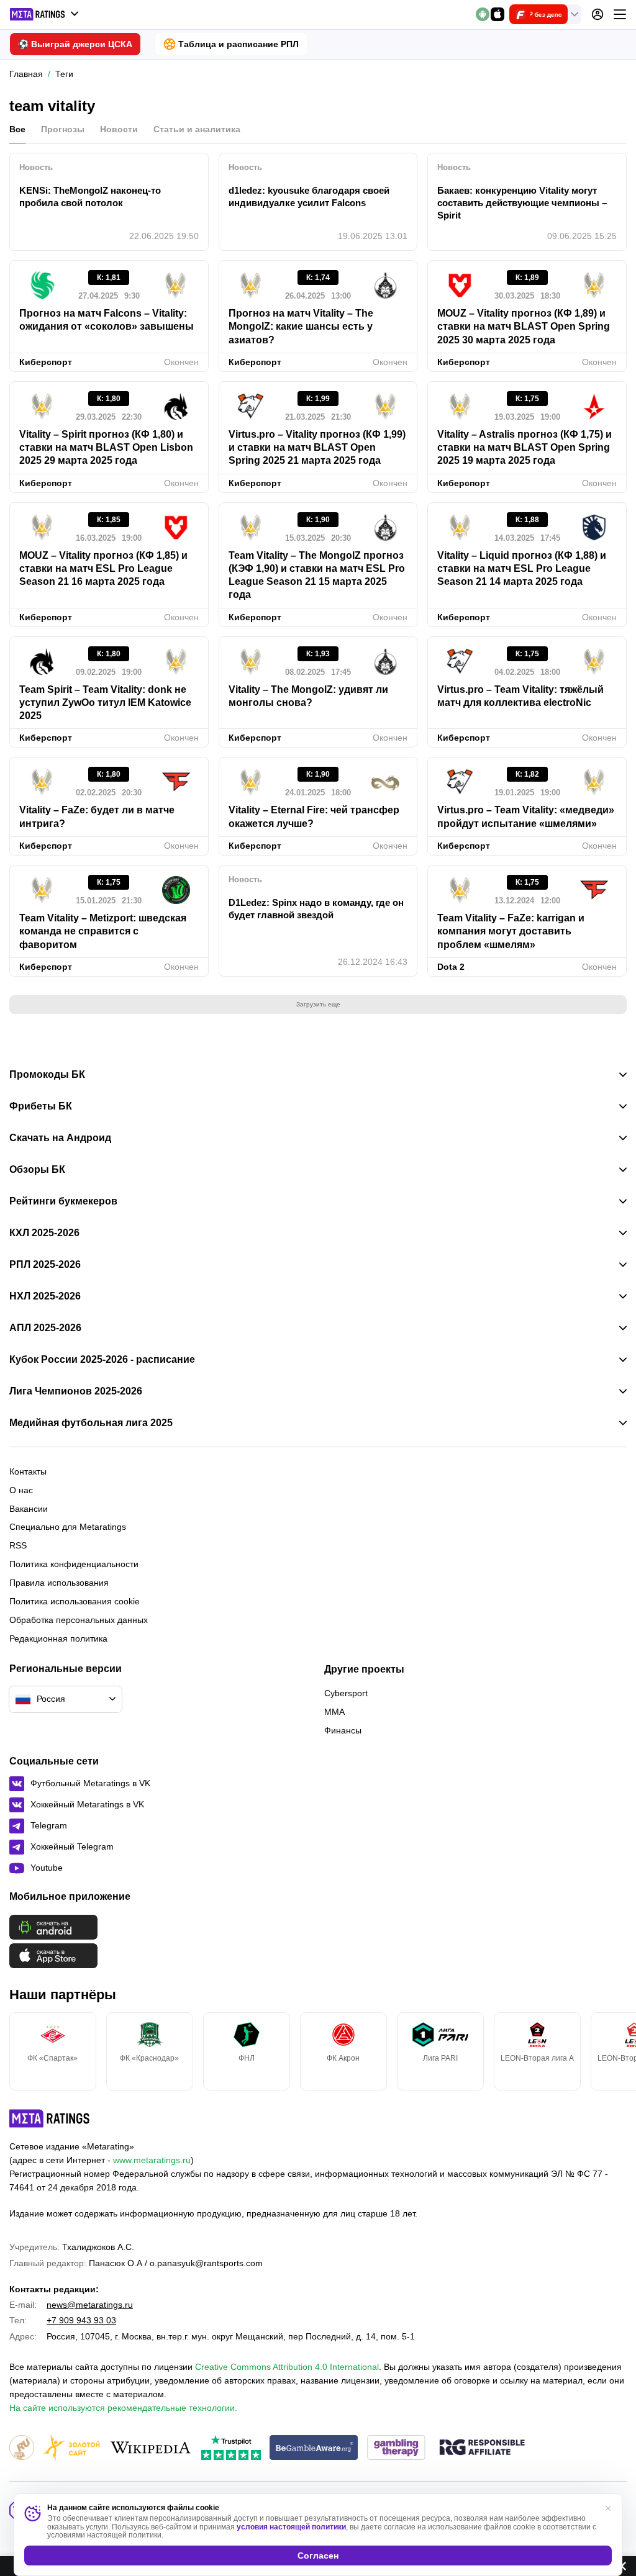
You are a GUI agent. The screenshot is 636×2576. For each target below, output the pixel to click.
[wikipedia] (151, 2448)
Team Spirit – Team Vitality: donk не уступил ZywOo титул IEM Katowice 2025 (105, 703)
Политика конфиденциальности (74, 1564)
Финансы (343, 1730)
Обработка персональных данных (79, 1620)
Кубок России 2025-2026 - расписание (102, 1360)
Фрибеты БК (41, 1106)
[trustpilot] (231, 2448)
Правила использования (59, 1583)
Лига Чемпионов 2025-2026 (76, 1391)
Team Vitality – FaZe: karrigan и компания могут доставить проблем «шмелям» (511, 931)
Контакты (28, 1471)
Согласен (318, 2556)
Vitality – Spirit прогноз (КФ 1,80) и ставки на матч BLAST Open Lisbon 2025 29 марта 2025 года (106, 448)
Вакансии (29, 1509)
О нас (21, 1490)
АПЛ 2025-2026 (45, 1328)
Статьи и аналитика (197, 129)
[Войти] (597, 14)
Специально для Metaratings (68, 1527)
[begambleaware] (314, 2448)
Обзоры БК (37, 1170)
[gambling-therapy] (396, 2448)
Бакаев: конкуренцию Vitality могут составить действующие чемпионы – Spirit (522, 203)
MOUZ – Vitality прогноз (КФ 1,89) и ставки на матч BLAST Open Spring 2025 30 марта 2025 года (524, 327)
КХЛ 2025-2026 (44, 1233)
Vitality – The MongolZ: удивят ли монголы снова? (308, 696)
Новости (119, 129)
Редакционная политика (58, 1638)
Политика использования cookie (75, 1601)
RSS (18, 1545)
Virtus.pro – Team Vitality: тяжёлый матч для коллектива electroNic (520, 696)
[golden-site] (71, 2448)
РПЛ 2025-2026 (45, 1265)
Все (17, 129)
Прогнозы (63, 129)
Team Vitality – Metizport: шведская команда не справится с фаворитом (103, 931)
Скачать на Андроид (60, 1138)
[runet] (22, 2448)
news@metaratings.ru (90, 2305)
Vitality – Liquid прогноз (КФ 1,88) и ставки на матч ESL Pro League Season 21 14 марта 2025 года (522, 569)
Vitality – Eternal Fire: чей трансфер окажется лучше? (314, 816)
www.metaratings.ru (152, 2160)
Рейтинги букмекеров (63, 1201)
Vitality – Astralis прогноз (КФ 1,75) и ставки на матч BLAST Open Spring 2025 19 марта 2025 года (525, 448)
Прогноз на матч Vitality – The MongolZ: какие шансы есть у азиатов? (301, 327)
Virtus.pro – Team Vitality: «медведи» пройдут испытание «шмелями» (526, 816)
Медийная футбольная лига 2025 (91, 1423)
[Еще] (620, 14)
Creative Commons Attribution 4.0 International (287, 2367)
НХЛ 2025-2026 (45, 1296)
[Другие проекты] (45, 14)
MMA (334, 1712)
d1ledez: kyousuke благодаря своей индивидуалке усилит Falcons (309, 197)
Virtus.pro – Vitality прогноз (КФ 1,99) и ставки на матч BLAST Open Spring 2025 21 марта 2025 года (317, 448)
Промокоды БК (47, 1075)
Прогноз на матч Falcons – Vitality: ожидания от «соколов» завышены (107, 320)
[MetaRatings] (50, 2118)
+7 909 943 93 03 (81, 2320)
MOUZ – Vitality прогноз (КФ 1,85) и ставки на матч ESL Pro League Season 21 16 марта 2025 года (103, 569)
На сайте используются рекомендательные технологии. (123, 2408)
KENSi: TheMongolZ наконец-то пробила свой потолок (90, 197)
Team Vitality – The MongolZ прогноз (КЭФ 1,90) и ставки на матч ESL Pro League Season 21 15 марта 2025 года (317, 575)
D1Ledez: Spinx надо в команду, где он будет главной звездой (316, 909)
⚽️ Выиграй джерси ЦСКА (75, 44)
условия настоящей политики (291, 2527)
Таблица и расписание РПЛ (238, 44)
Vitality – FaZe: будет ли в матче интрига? (97, 816)
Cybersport (346, 1693)
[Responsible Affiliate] (482, 2448)
